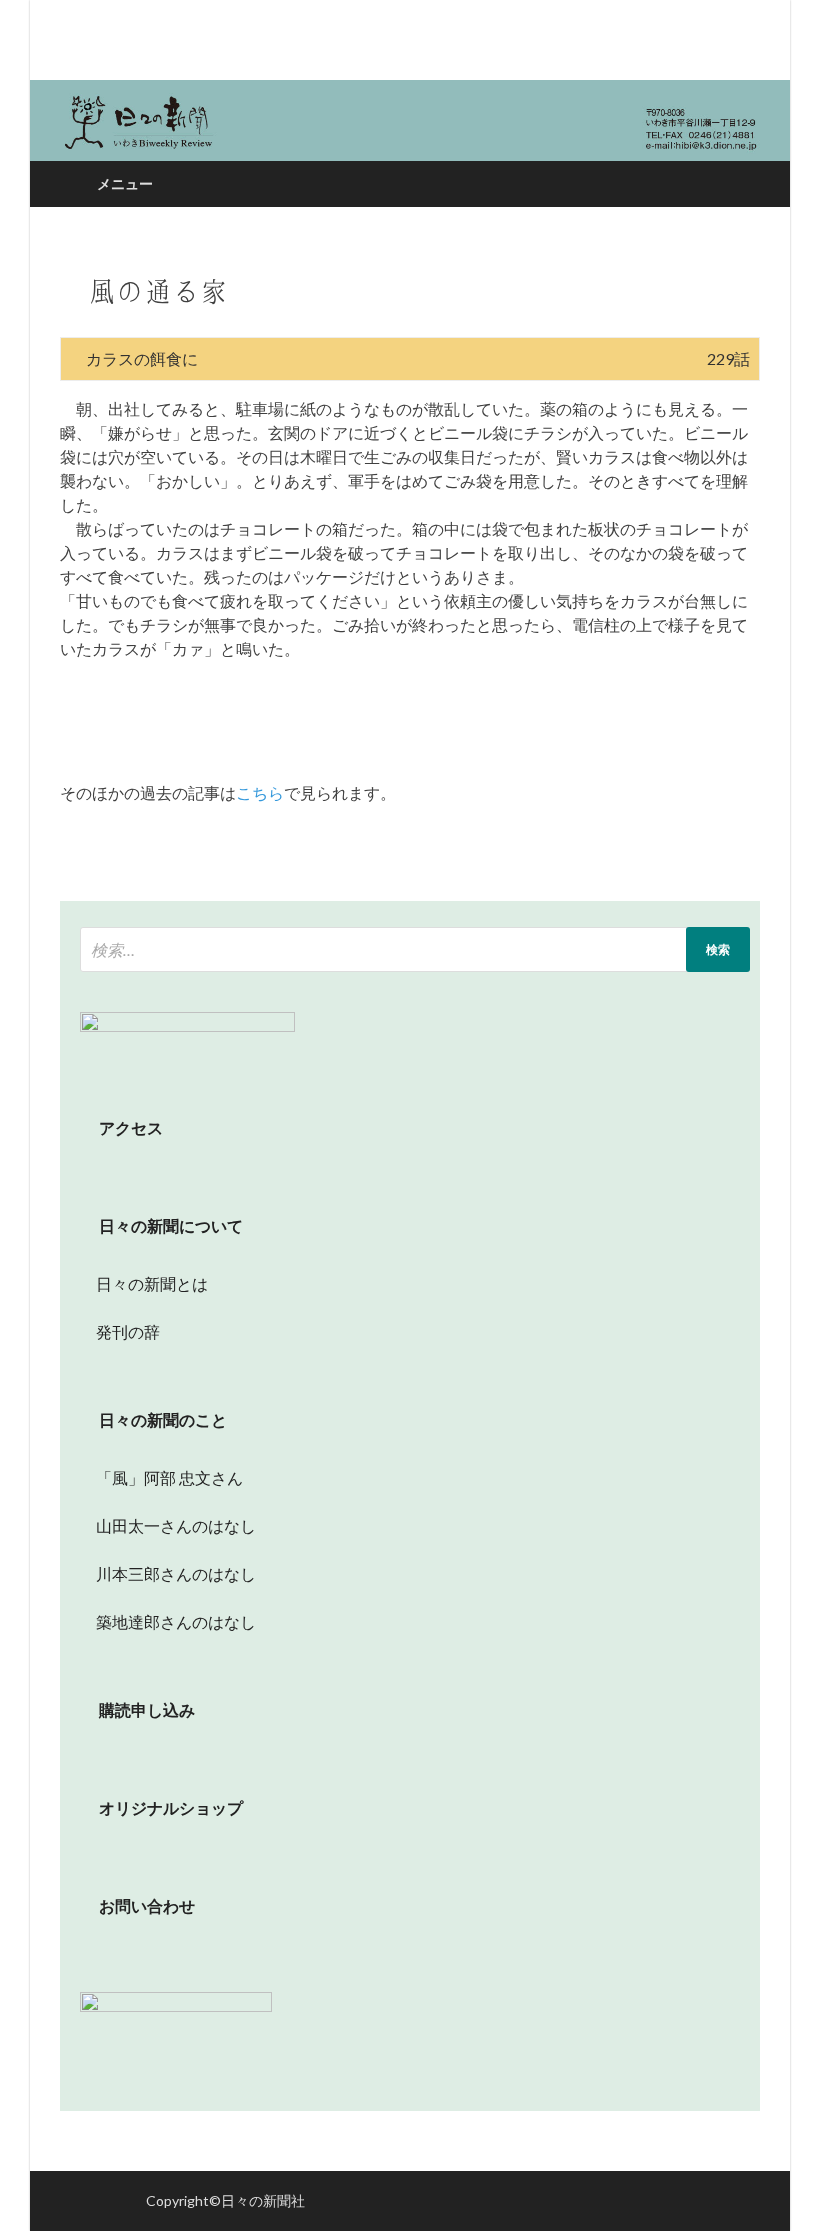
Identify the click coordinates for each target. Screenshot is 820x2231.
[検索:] (415, 949)
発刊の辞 (128, 1331)
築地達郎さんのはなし (168, 1621)
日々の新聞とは (144, 1283)
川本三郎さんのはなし (168, 1573)
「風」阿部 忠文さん (161, 1477)
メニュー (125, 183)
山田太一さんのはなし (168, 1525)
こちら (260, 792)
